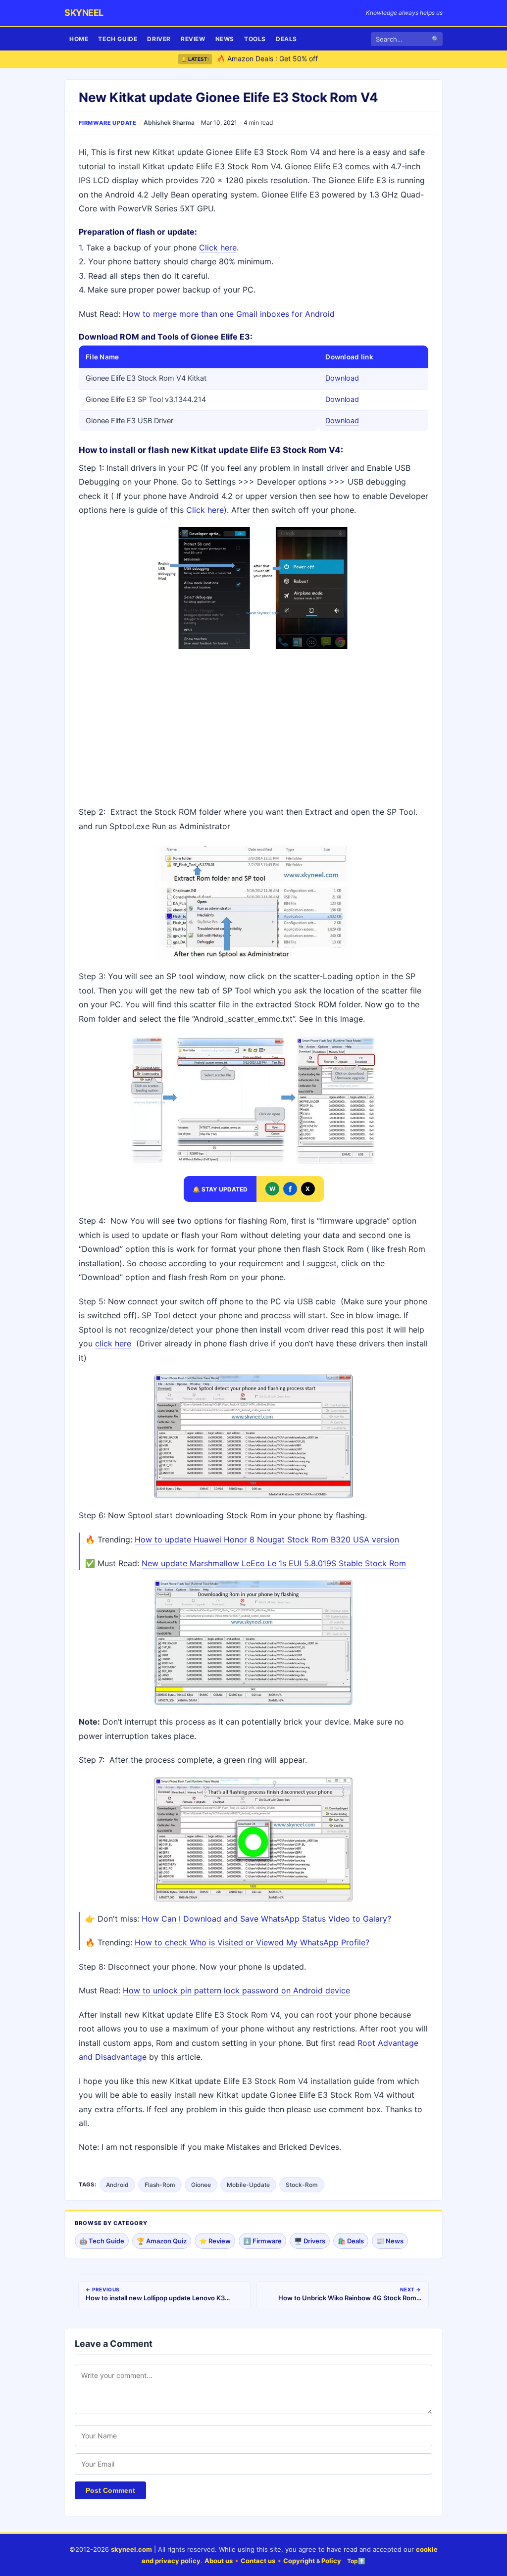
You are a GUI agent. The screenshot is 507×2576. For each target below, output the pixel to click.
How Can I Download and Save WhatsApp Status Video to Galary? (266, 1919)
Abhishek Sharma (169, 123)
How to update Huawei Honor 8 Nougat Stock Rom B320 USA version (267, 1539)
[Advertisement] (253, 728)
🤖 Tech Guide (102, 2241)
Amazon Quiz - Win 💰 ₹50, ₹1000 (273, 59)
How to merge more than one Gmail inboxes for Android (229, 314)
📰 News (390, 2241)
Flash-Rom (160, 2185)
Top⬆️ (356, 2561)
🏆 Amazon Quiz (162, 2241)
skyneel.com (131, 2549)
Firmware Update (108, 123)
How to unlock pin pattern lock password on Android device (236, 1990)
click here (113, 1343)
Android (117, 2185)
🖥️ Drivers (310, 2241)
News (225, 39)
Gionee (201, 2185)
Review (193, 39)
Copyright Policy (312, 2561)
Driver (159, 39)
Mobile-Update (248, 2185)
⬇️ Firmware (262, 2241)
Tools (255, 39)
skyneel (84, 13)
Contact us (258, 2561)
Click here (218, 248)
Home (79, 39)
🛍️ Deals (351, 2241)
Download (342, 378)
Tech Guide (118, 39)
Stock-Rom (302, 2185)
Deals (286, 39)
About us (219, 2561)
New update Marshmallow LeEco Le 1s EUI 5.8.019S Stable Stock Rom (274, 1563)
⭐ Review (215, 2241)
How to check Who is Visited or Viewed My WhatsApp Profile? (252, 1942)
